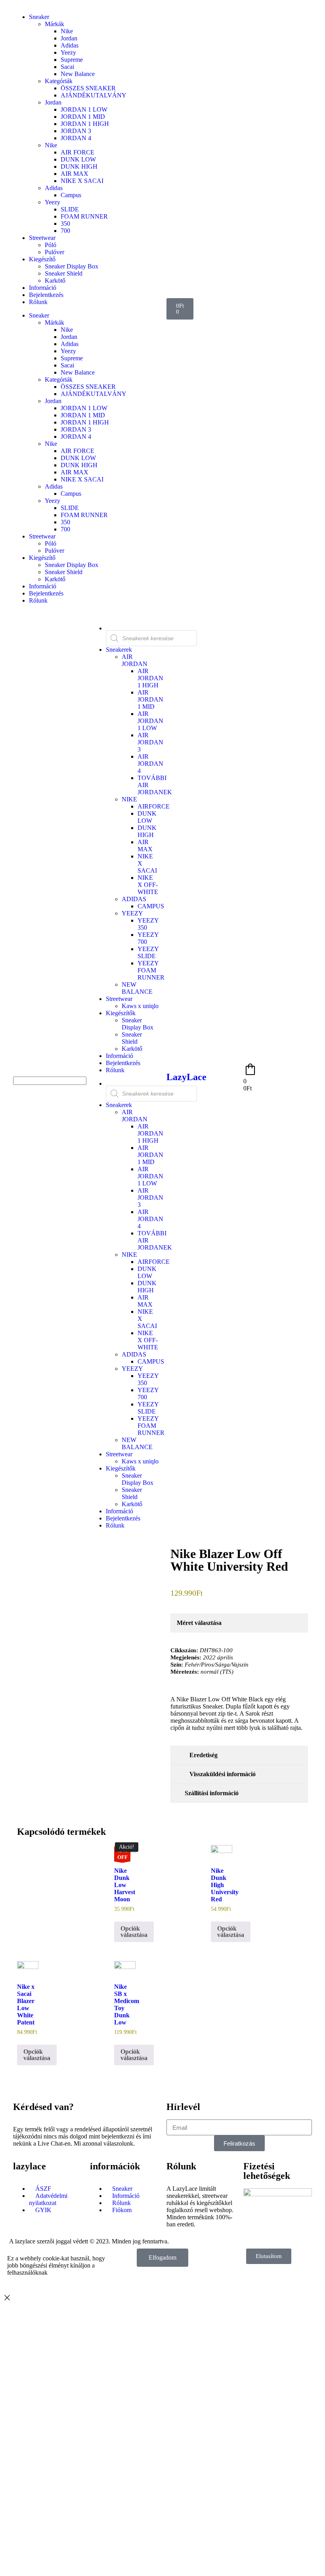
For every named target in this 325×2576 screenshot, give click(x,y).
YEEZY (132, 913)
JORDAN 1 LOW (84, 109)
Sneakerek (119, 650)
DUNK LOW (78, 159)
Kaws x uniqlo (140, 1006)
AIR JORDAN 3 (150, 742)
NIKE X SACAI (82, 181)
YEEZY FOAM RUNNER (151, 970)
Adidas (70, 45)
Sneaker (39, 17)
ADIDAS (134, 899)
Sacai (67, 67)
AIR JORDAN (135, 660)
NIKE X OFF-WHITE (148, 885)
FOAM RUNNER (84, 216)
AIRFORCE (154, 806)
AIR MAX (75, 174)
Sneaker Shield (64, 273)
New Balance (78, 74)
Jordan (69, 38)
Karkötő (55, 281)
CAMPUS (151, 906)
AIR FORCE (77, 152)
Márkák (54, 24)
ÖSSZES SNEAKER (88, 88)
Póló (51, 245)
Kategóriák (59, 81)
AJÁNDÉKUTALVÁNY (94, 95)
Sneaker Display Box (72, 266)
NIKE (129, 799)
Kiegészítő (42, 259)
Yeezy (68, 52)
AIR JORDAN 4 (150, 764)
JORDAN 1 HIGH (85, 124)
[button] (48, 1073)
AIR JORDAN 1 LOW (150, 721)
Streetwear (42, 238)
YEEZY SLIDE (148, 952)
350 (65, 224)
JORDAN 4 (76, 138)
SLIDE (70, 209)
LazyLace (186, 1077)
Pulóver (54, 252)
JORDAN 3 (76, 131)
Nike (67, 31)
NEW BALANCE (137, 988)
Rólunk (38, 302)
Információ (43, 288)
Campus (71, 195)
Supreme (72, 60)
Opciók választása (134, 1932)
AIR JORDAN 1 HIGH (150, 678)
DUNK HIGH (79, 166)
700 (65, 231)
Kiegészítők (121, 1013)
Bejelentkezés (46, 295)
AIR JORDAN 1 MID (150, 699)
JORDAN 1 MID (83, 117)
